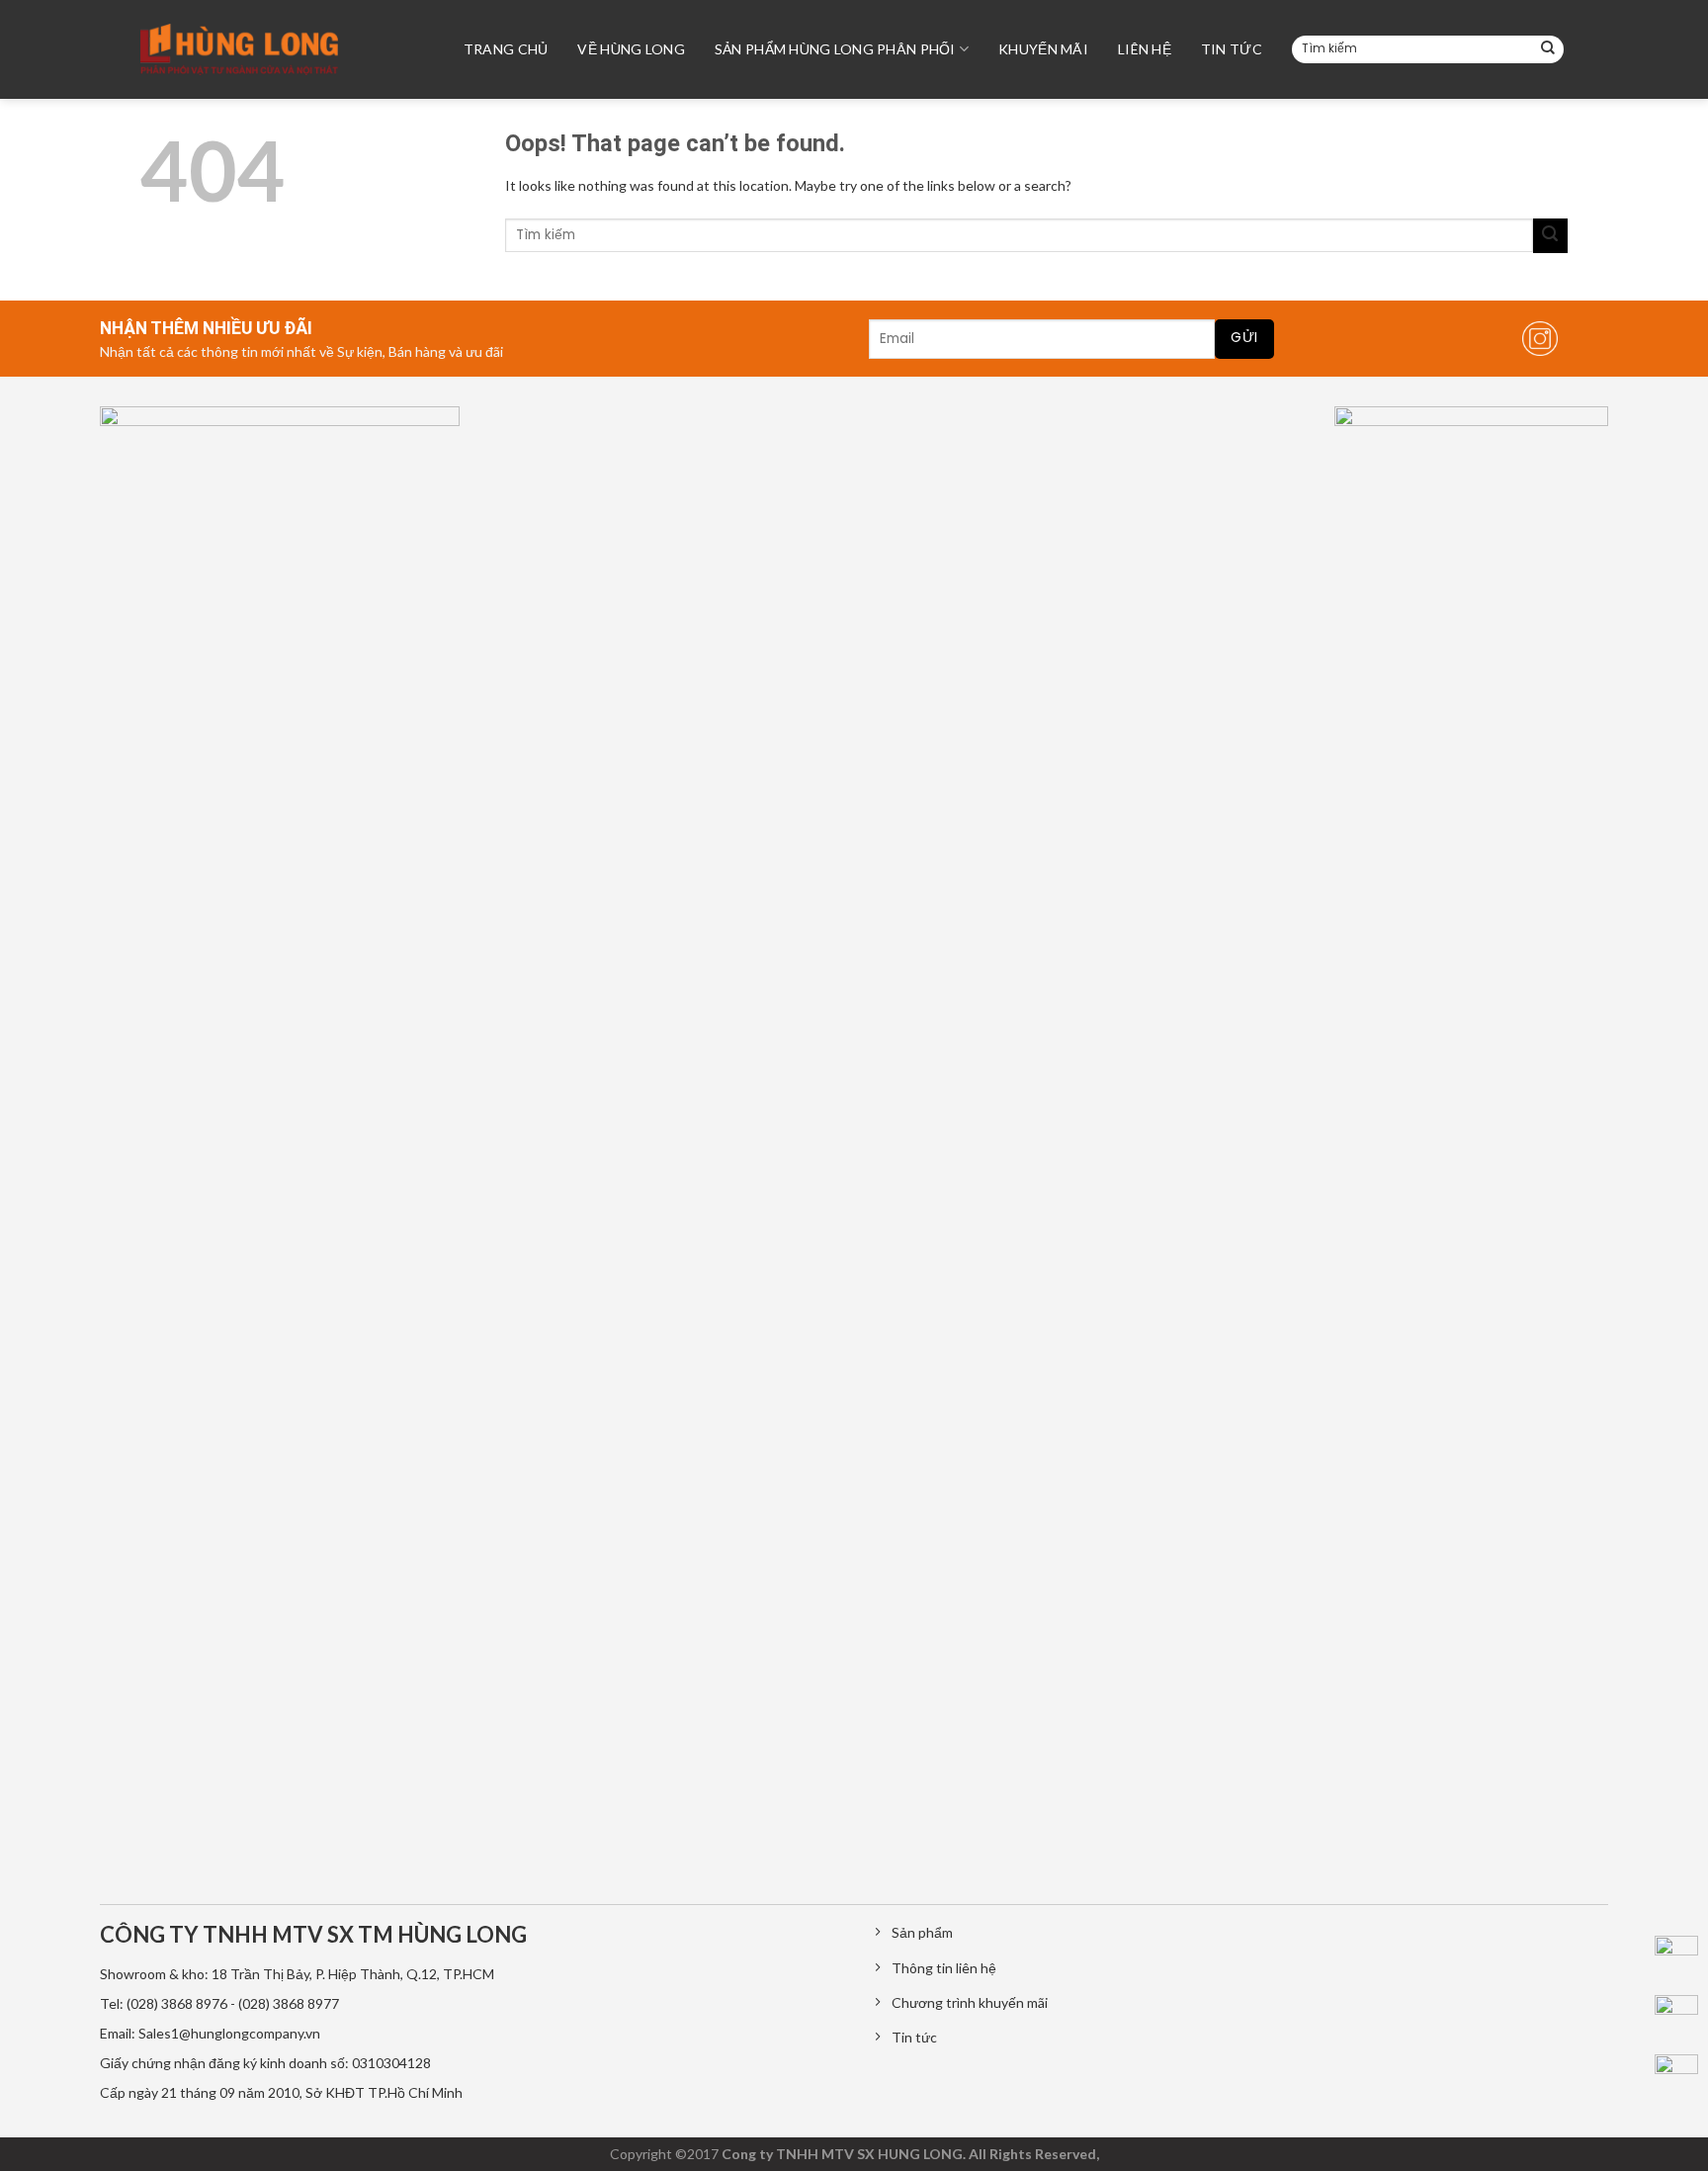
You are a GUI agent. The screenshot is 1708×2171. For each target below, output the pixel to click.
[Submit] (1548, 49)
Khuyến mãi (1043, 49)
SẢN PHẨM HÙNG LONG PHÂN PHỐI (835, 49)
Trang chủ (506, 49)
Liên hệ (1145, 49)
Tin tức (1232, 49)
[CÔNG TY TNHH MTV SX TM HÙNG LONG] (239, 49)
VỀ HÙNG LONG (631, 49)
